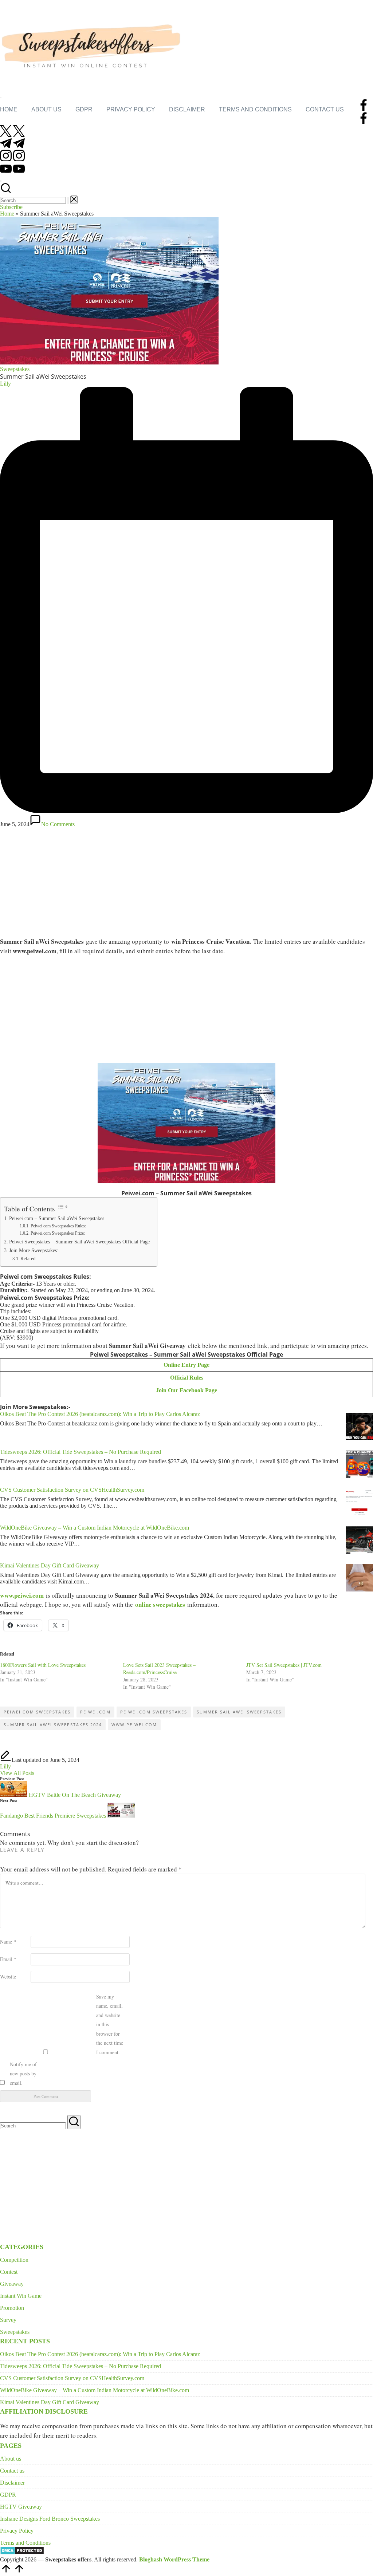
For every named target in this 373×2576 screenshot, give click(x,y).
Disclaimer (12, 2483)
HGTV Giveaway (21, 2507)
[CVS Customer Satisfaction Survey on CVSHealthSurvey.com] (359, 1503)
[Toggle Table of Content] (62, 1207)
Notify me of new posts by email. (23, 2074)
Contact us (12, 2471)
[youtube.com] (12, 172)
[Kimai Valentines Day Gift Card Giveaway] (359, 1579)
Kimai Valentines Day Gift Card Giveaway (50, 1565)
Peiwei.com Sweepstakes (154, 1712)
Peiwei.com (95, 1712)
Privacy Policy (17, 2531)
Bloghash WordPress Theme (174, 2559)
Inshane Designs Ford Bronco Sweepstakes (50, 2519)
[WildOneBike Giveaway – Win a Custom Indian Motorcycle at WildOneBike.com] (359, 1541)
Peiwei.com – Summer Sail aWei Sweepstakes (57, 1218)
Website (8, 1977)
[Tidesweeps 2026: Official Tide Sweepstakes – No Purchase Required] (359, 1465)
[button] (68, 200)
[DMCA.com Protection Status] (22, 2553)
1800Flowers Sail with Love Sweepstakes (43, 1665)
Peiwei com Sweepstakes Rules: (58, 1226)
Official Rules (187, 1378)
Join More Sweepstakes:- (35, 1250)
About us (11, 2459)
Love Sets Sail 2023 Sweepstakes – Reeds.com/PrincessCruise (159, 1668)
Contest (9, 2272)
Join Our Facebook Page (186, 1390)
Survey (8, 2320)
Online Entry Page (186, 1365)
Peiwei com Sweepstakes (37, 1712)
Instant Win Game (21, 2296)
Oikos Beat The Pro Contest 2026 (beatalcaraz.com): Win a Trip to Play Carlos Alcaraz (100, 1414)
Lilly (5, 1766)
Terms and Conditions (25, 2543)
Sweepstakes (15, 369)
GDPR (8, 2495)
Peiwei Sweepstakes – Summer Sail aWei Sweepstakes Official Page (79, 1242)
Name (8, 1942)
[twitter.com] (12, 135)
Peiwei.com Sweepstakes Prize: (58, 1233)
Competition (14, 2260)
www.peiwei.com (22, 1595)
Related (28, 1259)
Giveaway (12, 2284)
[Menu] (1, 98)
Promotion (12, 2308)
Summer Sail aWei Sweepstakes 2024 (53, 1725)
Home (7, 214)
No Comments (58, 824)
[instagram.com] (12, 159)
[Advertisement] (186, 881)
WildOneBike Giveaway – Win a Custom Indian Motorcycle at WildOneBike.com (95, 1528)
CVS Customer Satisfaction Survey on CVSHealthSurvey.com (72, 1490)
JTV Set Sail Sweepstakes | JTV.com (284, 1665)
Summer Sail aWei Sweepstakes (239, 1712)
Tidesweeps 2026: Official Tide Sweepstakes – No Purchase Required (81, 1452)
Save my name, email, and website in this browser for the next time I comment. (110, 2024)
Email (8, 1959)
